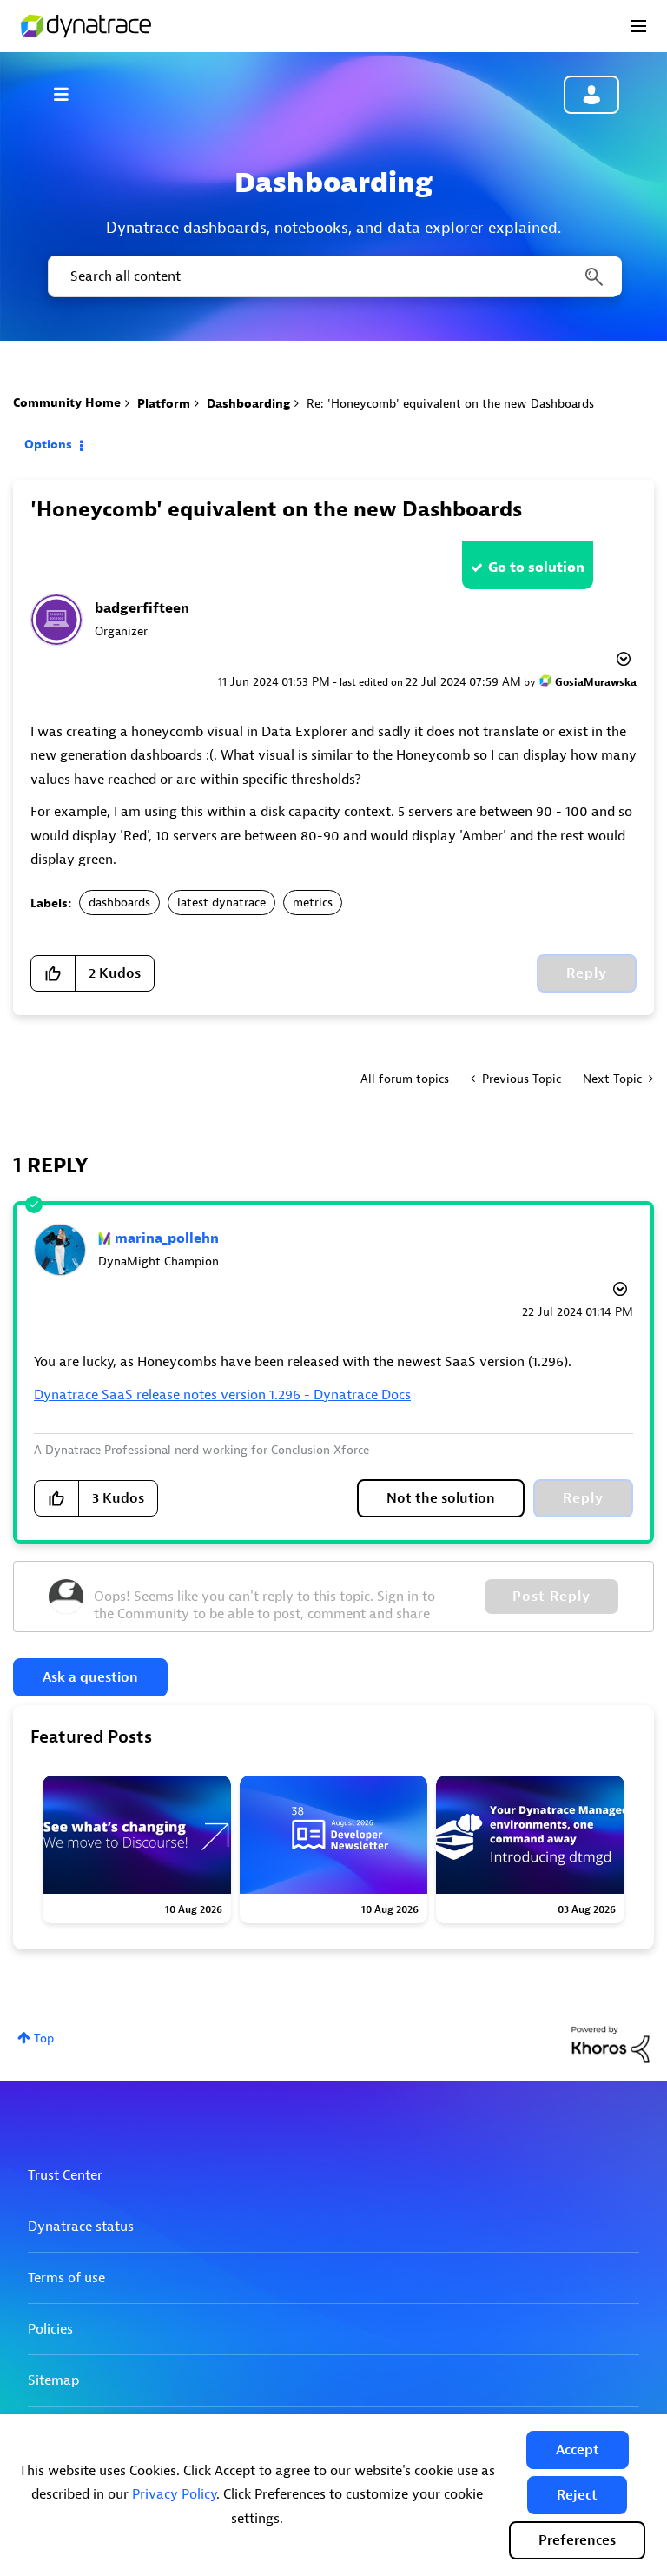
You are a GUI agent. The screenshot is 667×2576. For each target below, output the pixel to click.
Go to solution (536, 568)
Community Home (67, 403)
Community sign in (591, 95)
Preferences (577, 2540)
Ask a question (90, 1677)
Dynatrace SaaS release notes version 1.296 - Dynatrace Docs (222, 1395)
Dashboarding (248, 404)
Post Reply (551, 1597)
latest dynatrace (221, 903)
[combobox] (333, 276)
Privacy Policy (174, 2494)
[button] (578, 2450)
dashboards (119, 903)
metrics (313, 903)
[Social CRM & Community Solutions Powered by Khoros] (611, 2044)
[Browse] (69, 94)
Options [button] (48, 445)
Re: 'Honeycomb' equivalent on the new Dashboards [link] (450, 404)
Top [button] (44, 2038)
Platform (164, 404)
